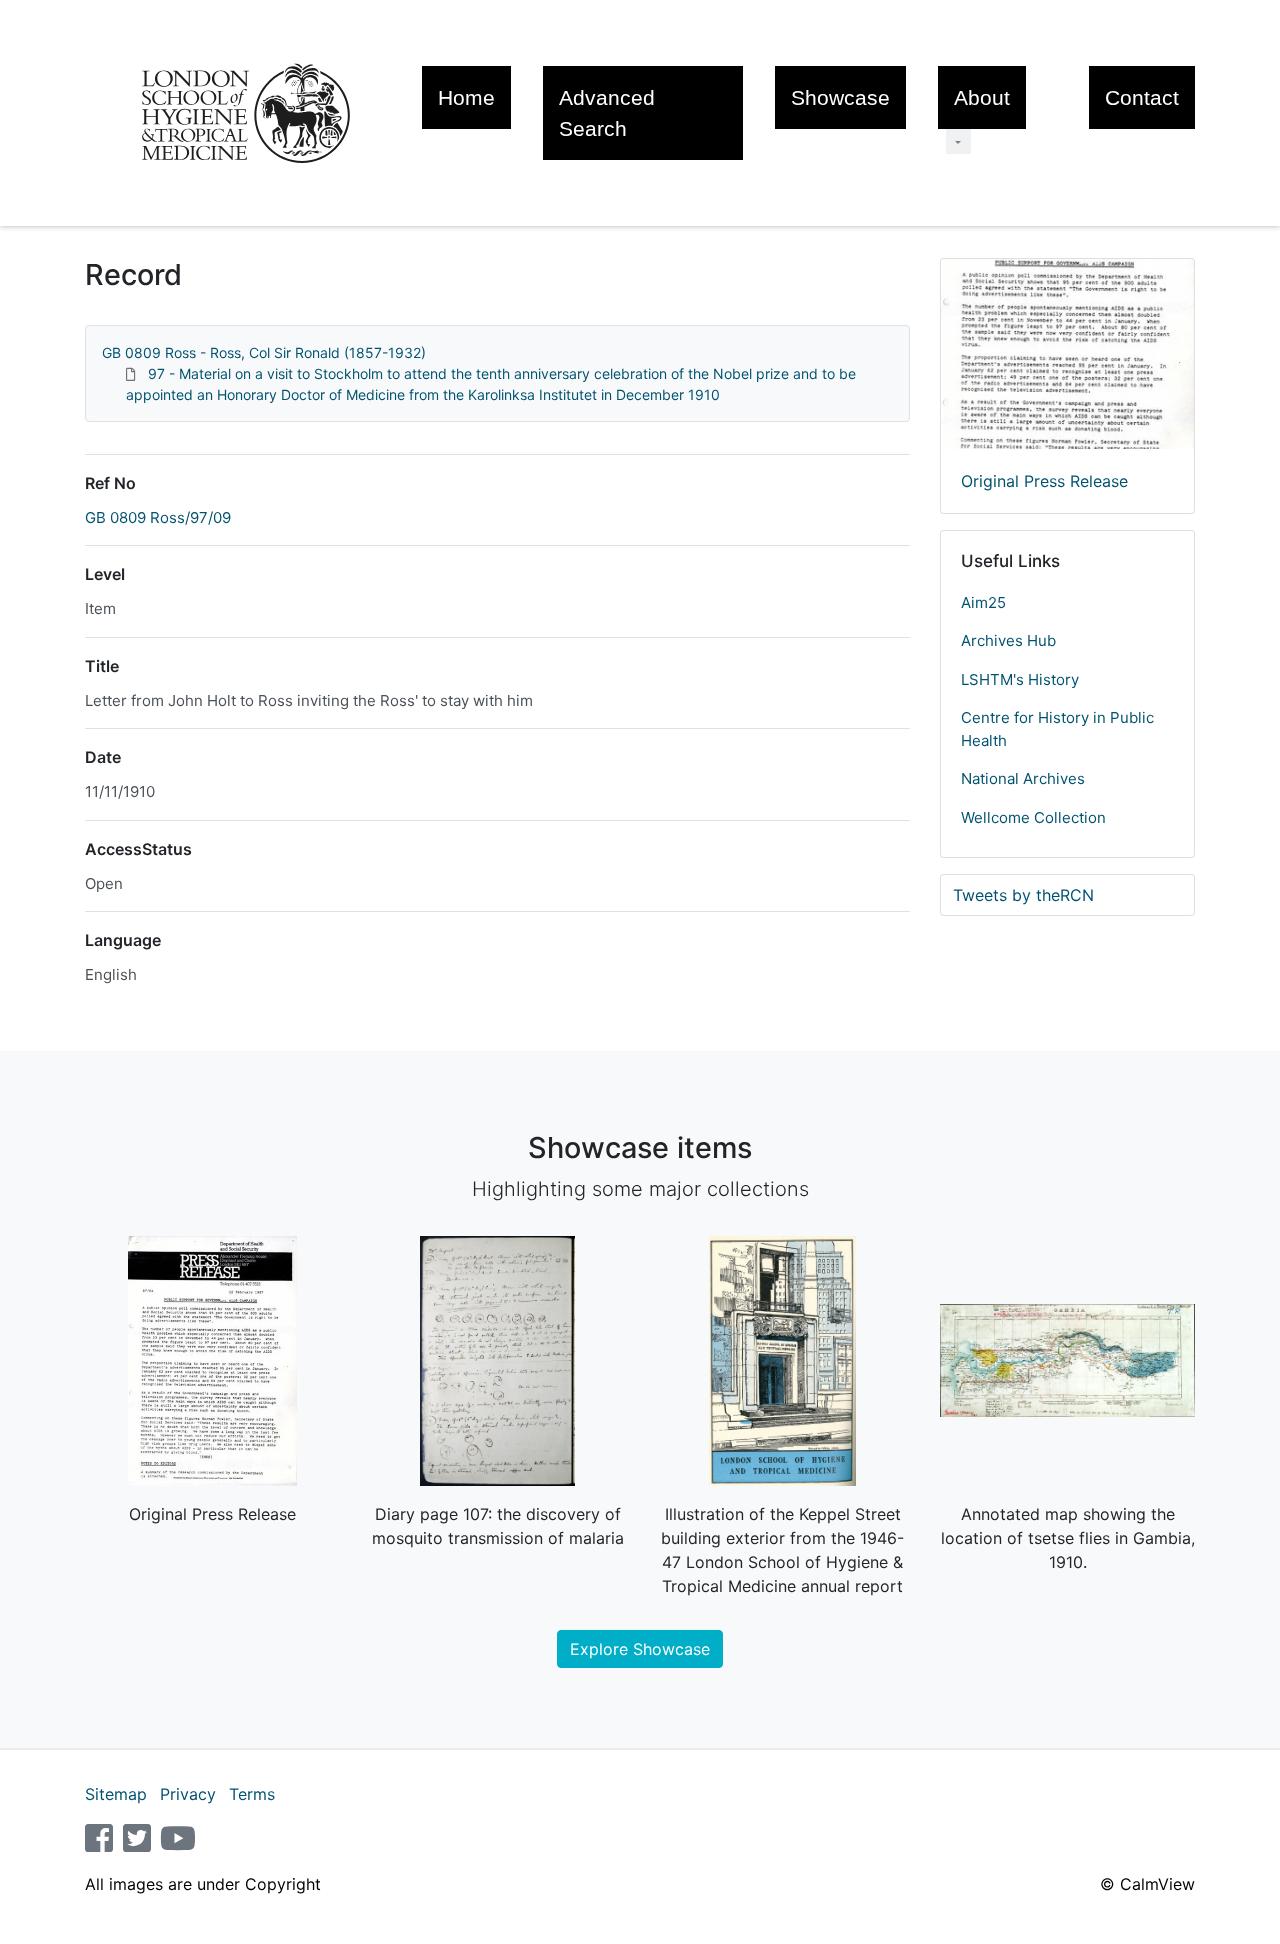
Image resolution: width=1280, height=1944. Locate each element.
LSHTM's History (1020, 679)
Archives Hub (1008, 640)
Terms (252, 1794)
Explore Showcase (640, 1649)
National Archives (1023, 778)
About (982, 97)
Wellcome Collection (1033, 817)
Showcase (840, 97)
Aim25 (983, 602)
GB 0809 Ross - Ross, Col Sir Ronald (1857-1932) (264, 352)
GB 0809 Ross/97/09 (158, 517)
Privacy (188, 1794)
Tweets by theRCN (1023, 895)
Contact (1142, 97)
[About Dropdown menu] (958, 141)
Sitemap (116, 1794)
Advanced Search (607, 113)
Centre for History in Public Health (1057, 729)
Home (466, 97)
